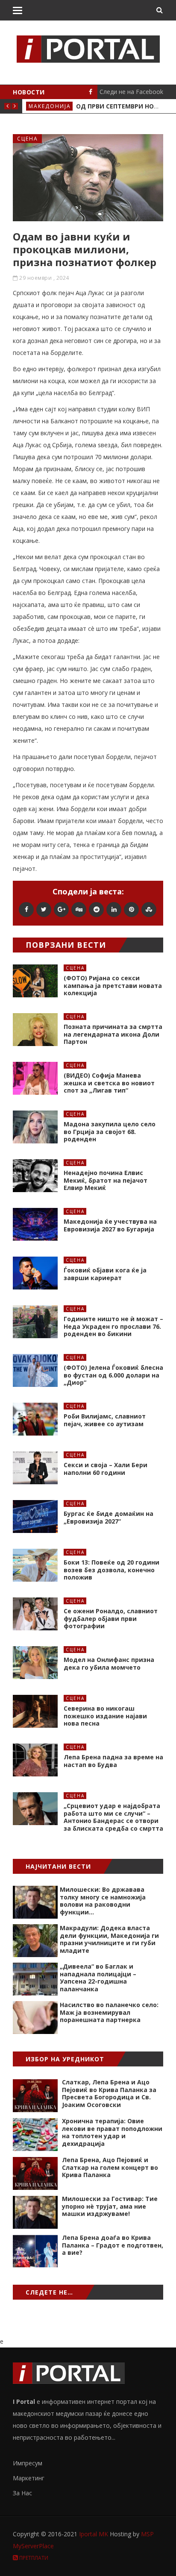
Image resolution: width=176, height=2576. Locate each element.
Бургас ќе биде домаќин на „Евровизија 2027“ (109, 1517)
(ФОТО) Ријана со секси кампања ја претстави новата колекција (113, 985)
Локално (44, 106)
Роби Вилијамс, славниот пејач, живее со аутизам (105, 1420)
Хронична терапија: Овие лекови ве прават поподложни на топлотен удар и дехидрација (112, 2132)
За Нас (22, 2493)
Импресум (28, 2463)
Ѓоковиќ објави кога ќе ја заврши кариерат (105, 1274)
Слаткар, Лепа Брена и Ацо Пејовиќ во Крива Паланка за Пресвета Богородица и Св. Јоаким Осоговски (109, 2093)
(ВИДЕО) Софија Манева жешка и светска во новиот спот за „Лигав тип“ (109, 1083)
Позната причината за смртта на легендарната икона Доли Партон (113, 1034)
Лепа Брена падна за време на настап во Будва (113, 1761)
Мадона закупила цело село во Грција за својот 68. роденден (110, 1131)
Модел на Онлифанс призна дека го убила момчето (109, 1663)
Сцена (28, 139)
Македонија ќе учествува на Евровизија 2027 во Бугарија (110, 1225)
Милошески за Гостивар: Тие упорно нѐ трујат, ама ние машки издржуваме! (110, 2206)
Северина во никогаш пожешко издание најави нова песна (105, 1716)
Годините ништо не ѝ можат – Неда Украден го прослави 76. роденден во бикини (113, 1326)
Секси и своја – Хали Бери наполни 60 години (106, 1469)
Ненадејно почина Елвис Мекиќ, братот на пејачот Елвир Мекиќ (106, 1180)
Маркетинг (29, 2478)
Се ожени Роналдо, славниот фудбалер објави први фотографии (111, 1618)
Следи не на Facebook (131, 92)
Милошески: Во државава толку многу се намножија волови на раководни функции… (103, 1901)
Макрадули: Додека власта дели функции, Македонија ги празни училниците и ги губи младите (109, 1939)
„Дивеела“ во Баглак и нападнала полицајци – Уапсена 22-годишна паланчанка (98, 1978)
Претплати (33, 2558)
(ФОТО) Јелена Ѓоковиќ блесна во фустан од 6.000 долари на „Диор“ (113, 1375)
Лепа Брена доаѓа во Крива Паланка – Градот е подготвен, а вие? (113, 2245)
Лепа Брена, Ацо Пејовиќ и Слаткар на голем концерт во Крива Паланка (110, 2167)
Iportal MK (94, 2534)
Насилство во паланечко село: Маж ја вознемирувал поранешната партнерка (109, 2012)
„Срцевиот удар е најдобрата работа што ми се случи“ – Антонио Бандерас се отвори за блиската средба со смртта (113, 1817)
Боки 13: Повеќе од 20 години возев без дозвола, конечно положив (111, 1570)
